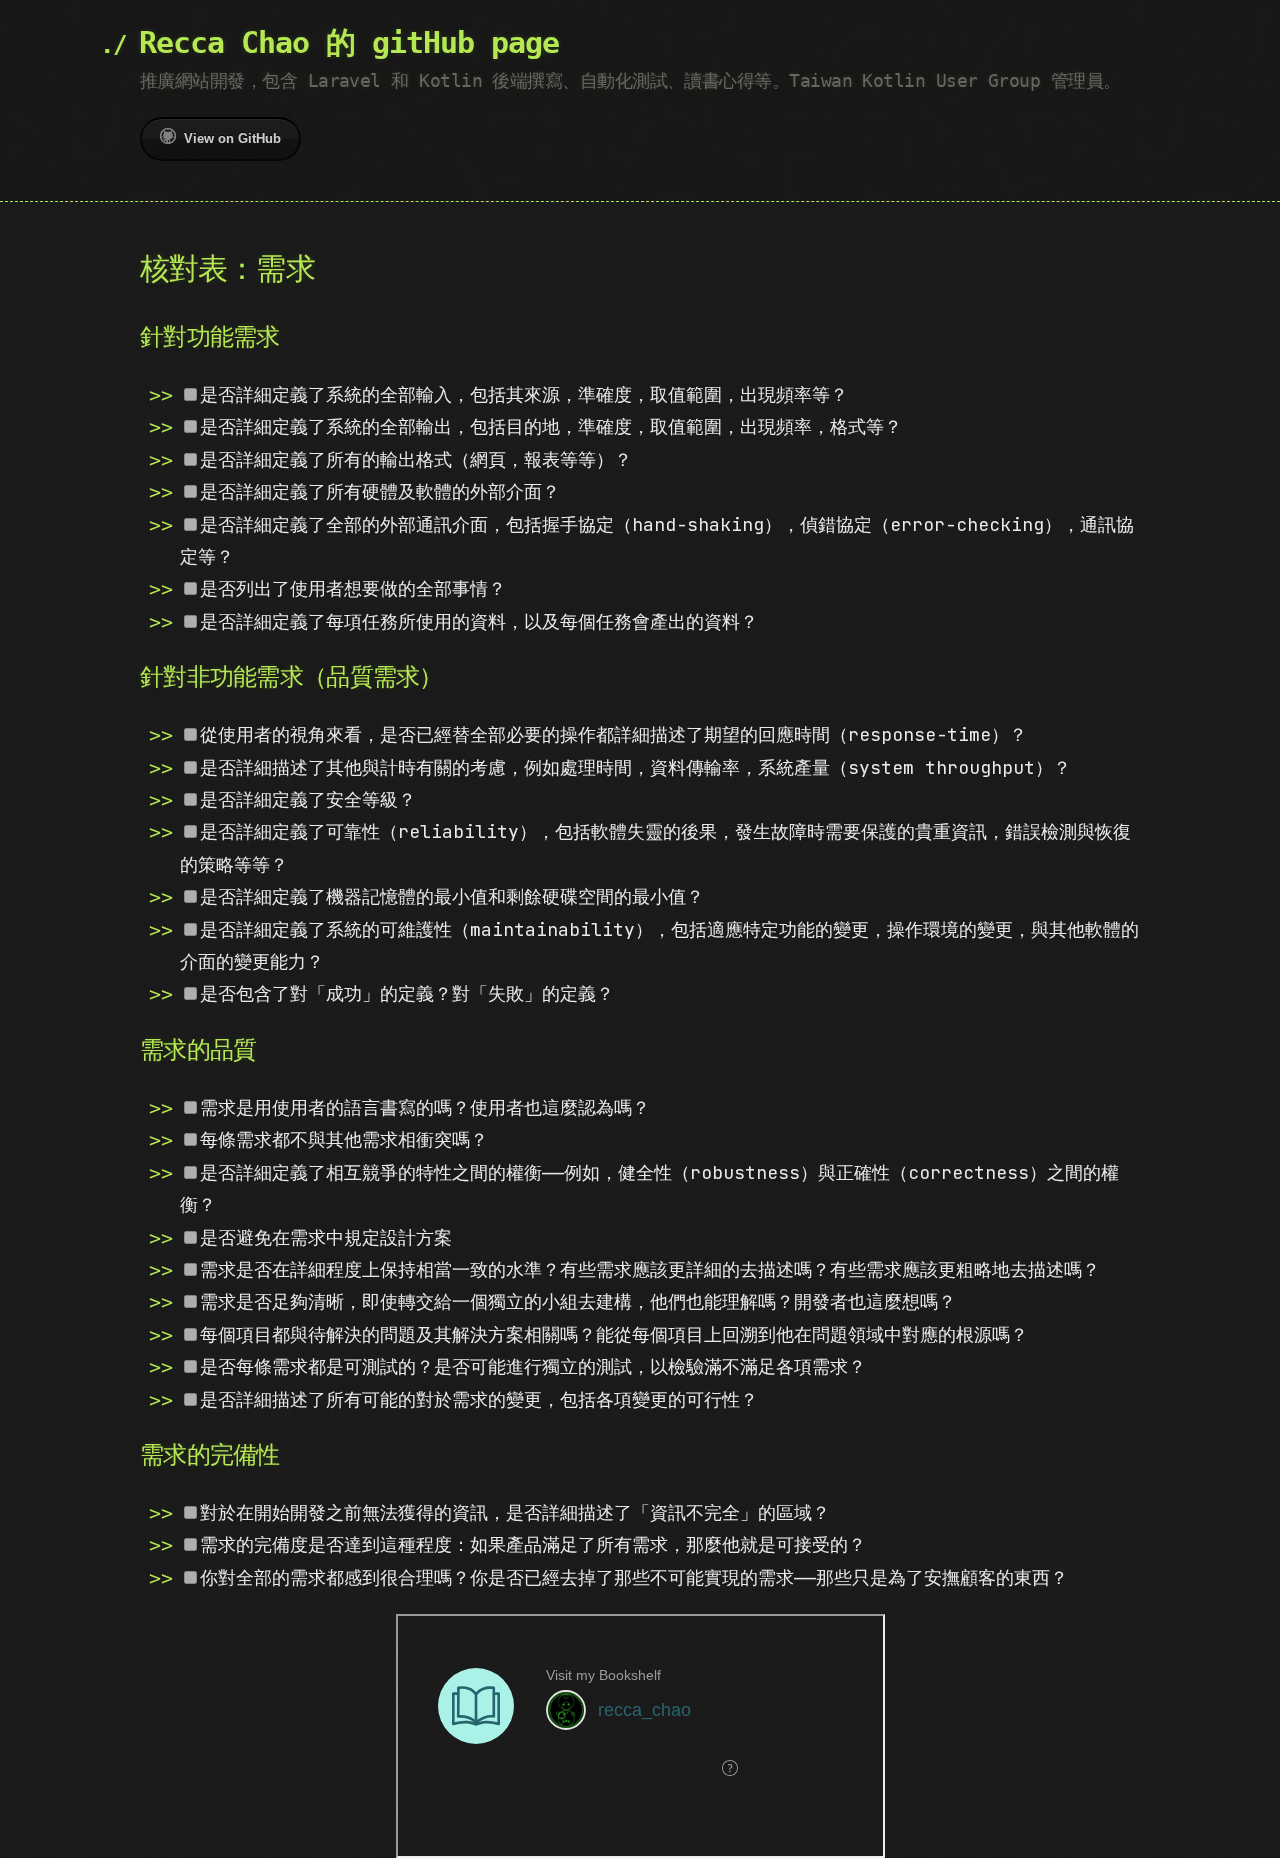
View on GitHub (232, 138)
